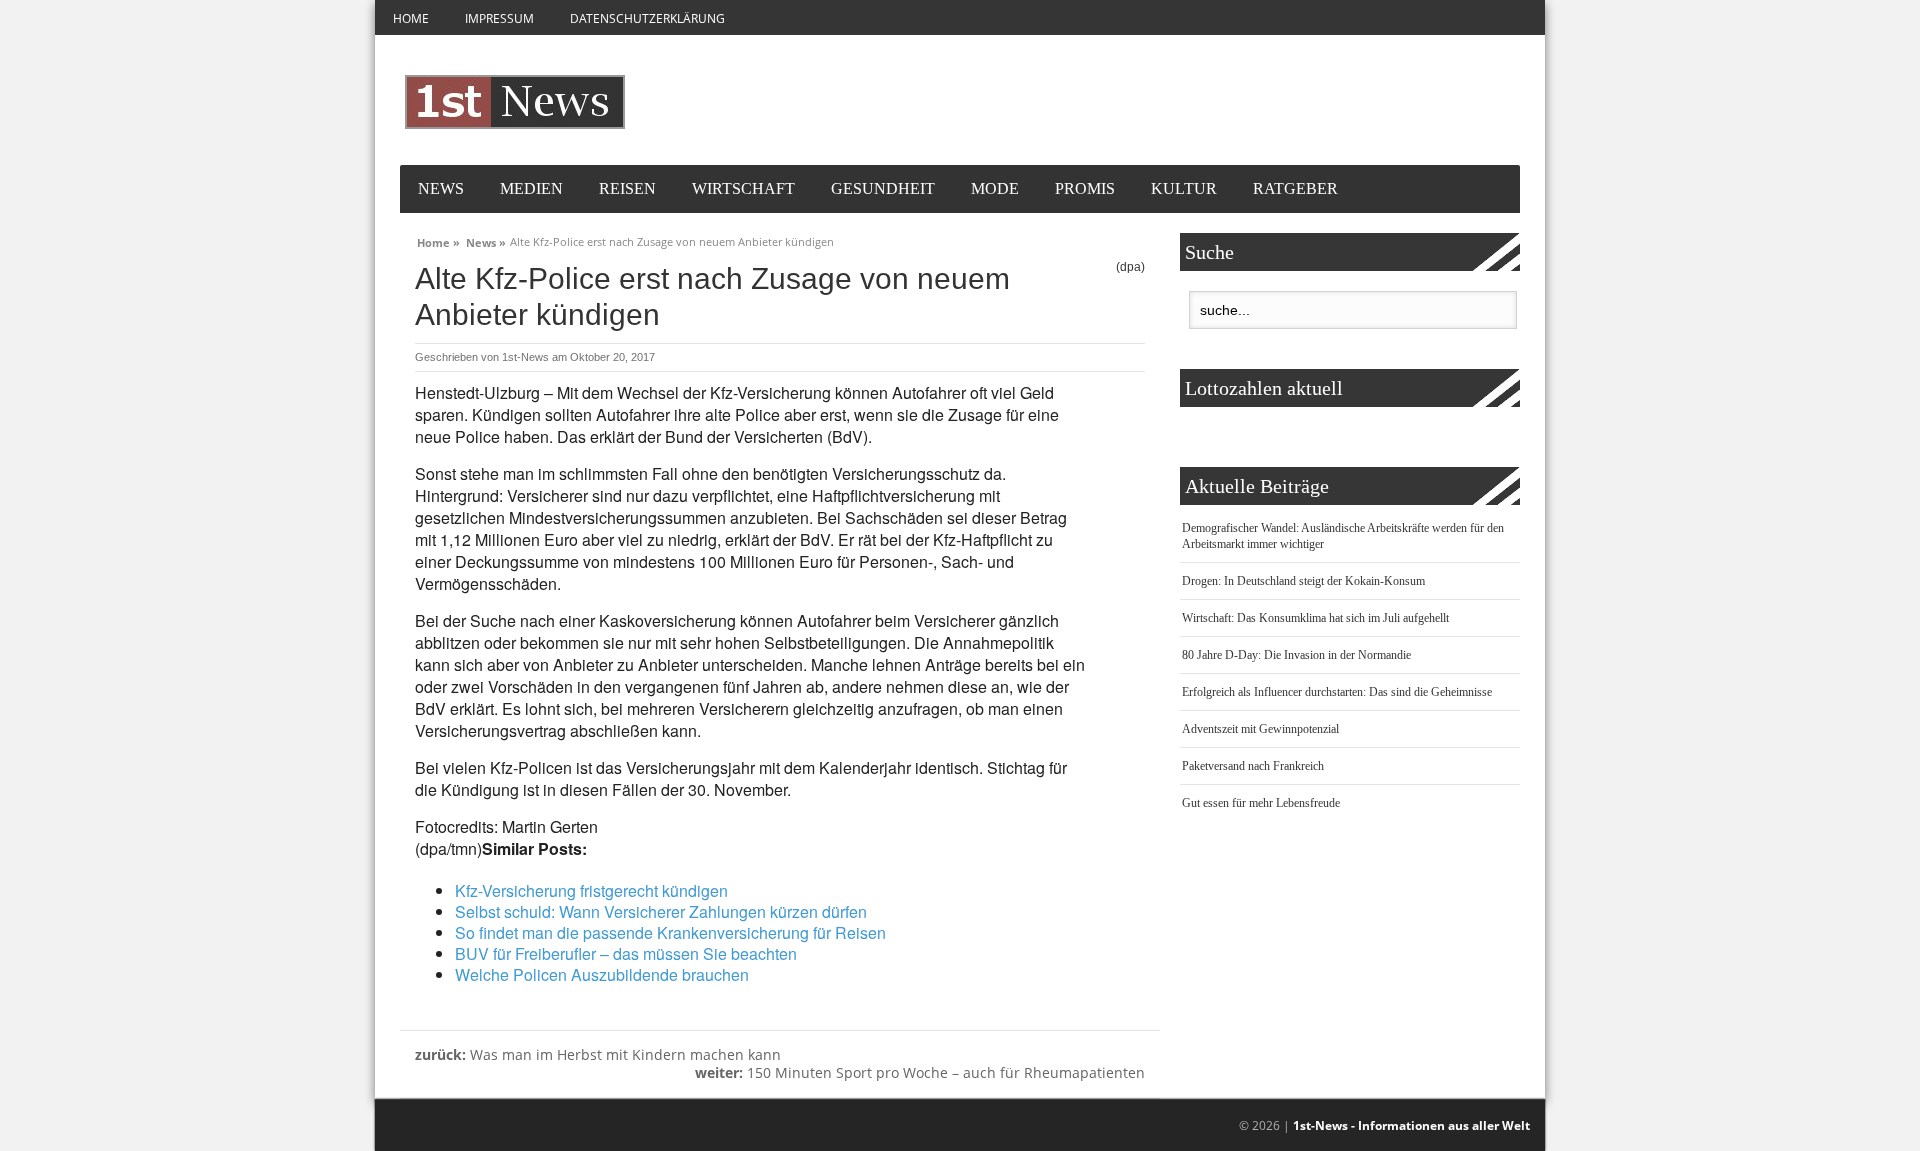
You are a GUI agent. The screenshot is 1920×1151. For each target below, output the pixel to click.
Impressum (499, 18)
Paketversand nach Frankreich (1253, 766)
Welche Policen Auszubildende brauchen (602, 974)
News (441, 188)
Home (411, 18)
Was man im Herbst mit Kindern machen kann (598, 1054)
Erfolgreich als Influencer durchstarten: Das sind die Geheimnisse (1337, 692)
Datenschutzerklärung (647, 18)
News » (486, 240)
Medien (531, 188)
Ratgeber (1295, 188)
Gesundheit (883, 188)
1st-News (525, 357)
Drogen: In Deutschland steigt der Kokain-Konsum (1303, 581)
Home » (438, 240)
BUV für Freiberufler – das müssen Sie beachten (626, 953)
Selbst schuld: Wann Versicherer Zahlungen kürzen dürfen (661, 911)
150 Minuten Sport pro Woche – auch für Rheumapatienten (920, 1072)
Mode (995, 188)
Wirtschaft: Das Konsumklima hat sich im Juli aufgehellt (1315, 618)
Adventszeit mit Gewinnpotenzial (1260, 729)
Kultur (1184, 188)
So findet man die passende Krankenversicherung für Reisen (670, 932)
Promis (1085, 188)
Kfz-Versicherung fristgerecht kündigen (591, 890)
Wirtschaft (743, 188)
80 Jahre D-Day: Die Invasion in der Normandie (1296, 655)
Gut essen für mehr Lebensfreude (1261, 803)
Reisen (627, 188)
